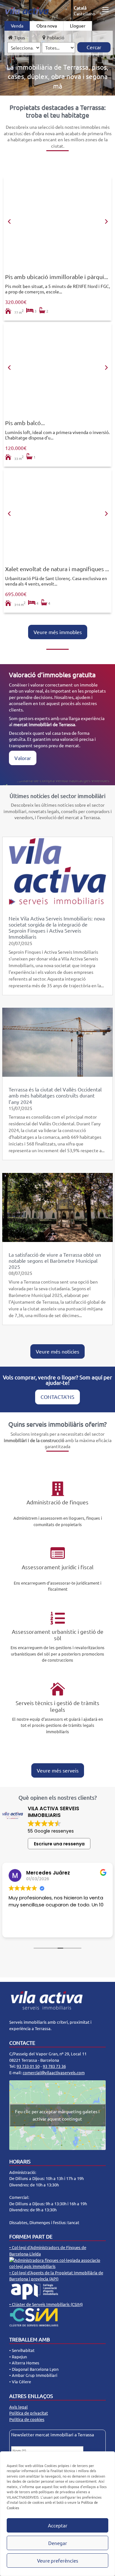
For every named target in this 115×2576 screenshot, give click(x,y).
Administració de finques (57, 1502)
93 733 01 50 (28, 2066)
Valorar (23, 758)
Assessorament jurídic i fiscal (58, 1567)
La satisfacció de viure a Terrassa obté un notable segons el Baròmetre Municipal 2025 (55, 1261)
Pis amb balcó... (25, 423)
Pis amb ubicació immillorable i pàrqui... (57, 277)
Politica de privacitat (29, 2413)
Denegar (58, 2543)
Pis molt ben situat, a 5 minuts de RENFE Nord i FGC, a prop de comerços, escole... (57, 289)
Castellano (84, 13)
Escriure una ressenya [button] (59, 1844)
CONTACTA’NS (57, 1397)
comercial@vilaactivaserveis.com (54, 2072)
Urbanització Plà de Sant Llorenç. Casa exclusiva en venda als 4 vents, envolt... (56, 581)
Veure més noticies (57, 1351)
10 (82, 264)
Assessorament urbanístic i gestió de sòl (58, 1635)
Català (80, 8)
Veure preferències (58, 2560)
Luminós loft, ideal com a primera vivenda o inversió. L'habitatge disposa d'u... (57, 435)
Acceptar (58, 2525)
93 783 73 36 (54, 2066)
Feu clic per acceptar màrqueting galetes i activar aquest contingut (57, 2115)
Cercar (94, 47)
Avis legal (19, 2407)
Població (55, 37)
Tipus (19, 37)
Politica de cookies (27, 2419)
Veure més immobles (58, 632)
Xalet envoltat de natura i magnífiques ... (57, 569)
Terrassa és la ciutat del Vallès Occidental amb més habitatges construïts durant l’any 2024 (55, 1095)
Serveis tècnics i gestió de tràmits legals (57, 1706)
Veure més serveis (58, 1770)
